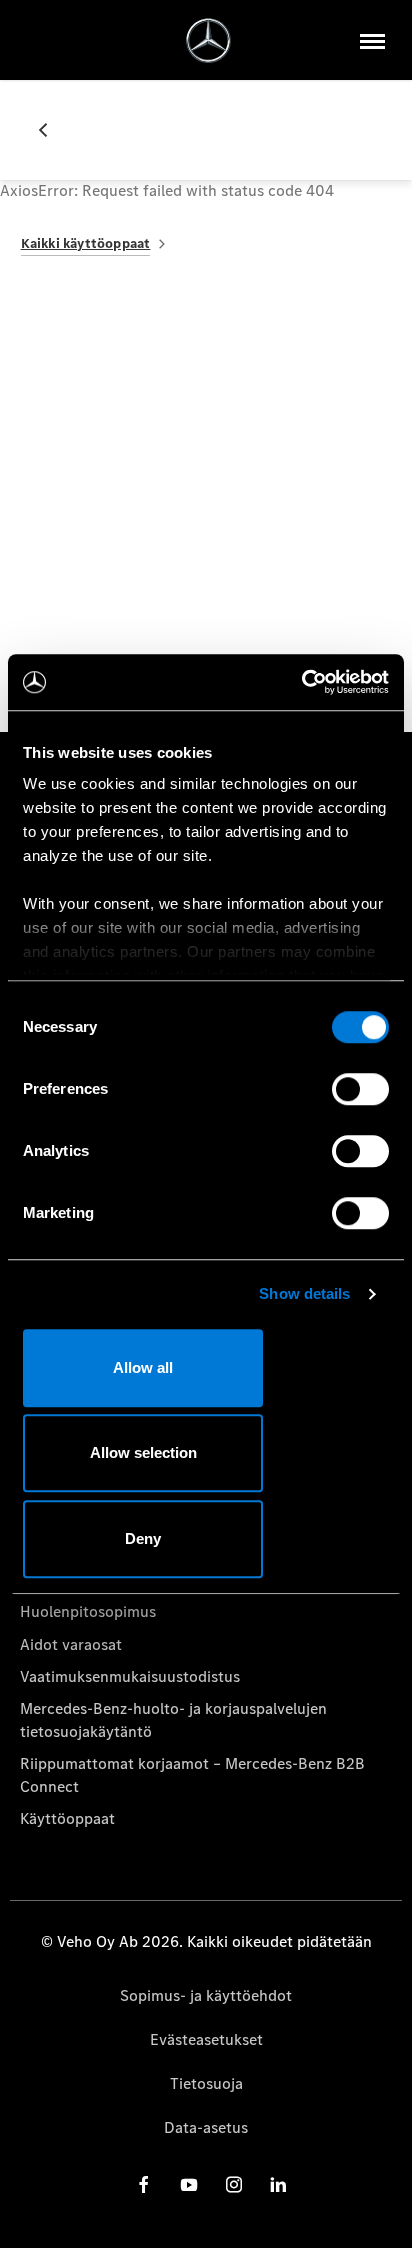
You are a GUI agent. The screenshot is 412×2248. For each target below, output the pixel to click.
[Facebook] (144, 2184)
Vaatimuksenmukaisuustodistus (130, 1676)
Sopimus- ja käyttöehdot (206, 1995)
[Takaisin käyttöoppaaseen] (51, 130)
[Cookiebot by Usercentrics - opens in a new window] (301, 682)
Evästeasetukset (206, 2039)
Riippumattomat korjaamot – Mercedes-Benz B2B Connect (192, 1774)
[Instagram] (234, 2184)
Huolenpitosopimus (88, 1611)
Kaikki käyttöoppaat (86, 243)
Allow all (143, 1367)
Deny (143, 1538)
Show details (304, 1293)
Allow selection (143, 1452)
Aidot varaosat (71, 1644)
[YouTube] (189, 2184)
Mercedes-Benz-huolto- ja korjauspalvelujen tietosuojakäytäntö (173, 1719)
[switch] (360, 1089)
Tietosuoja (206, 2083)
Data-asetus (206, 2127)
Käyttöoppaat (67, 1818)
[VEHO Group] (208, 40)
